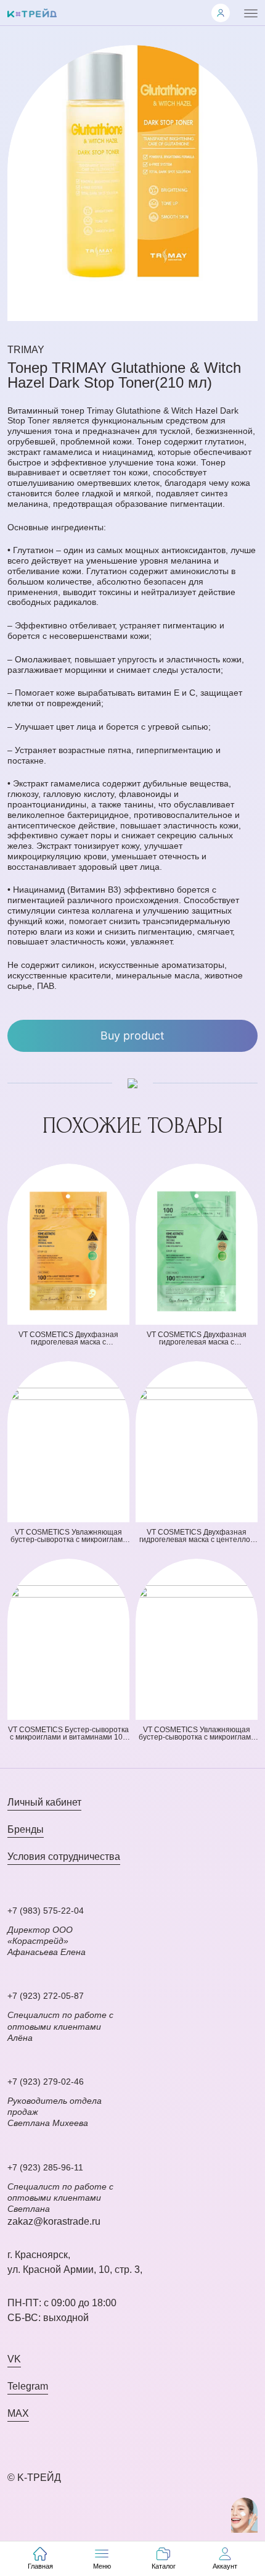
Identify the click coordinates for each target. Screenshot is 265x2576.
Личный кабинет (44, 1802)
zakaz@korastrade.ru (54, 2221)
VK (14, 2359)
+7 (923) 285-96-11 (45, 2167)
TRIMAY (26, 350)
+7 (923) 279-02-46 (46, 2082)
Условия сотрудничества (64, 1857)
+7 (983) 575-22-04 (46, 1911)
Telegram (28, 2386)
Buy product (132, 1036)
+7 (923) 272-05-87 (46, 1996)
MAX (18, 2413)
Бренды (26, 1829)
